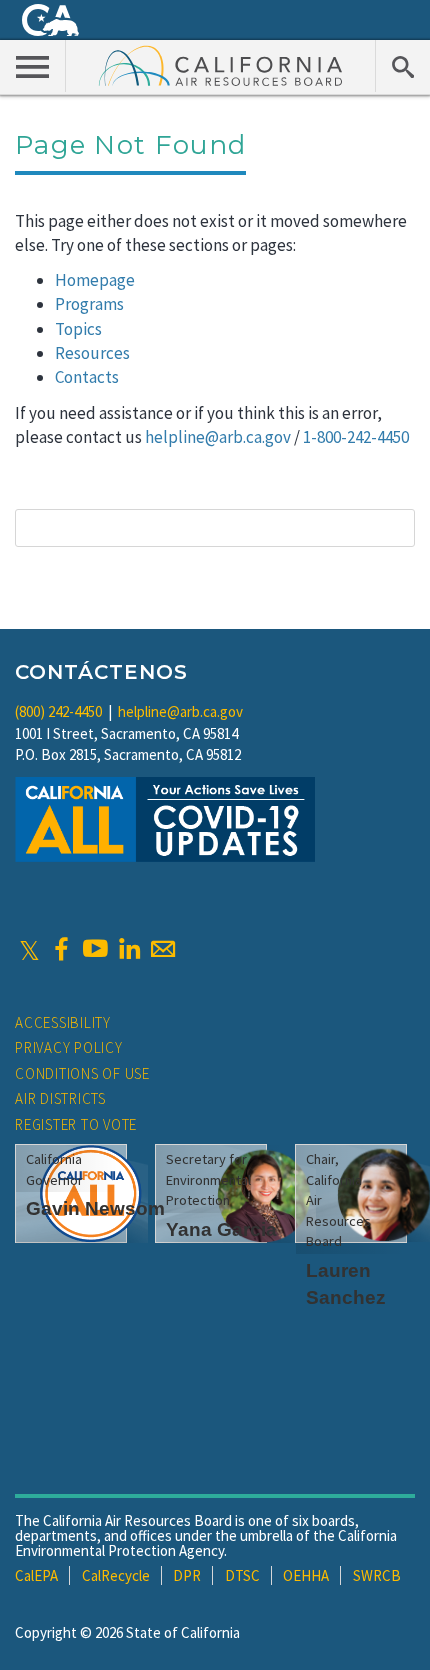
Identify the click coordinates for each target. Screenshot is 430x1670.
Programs (89, 304)
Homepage (95, 280)
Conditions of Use (82, 1073)
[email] (163, 949)
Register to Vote (76, 1124)
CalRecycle (116, 1575)
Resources (92, 353)
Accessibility (63, 1022)
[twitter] (29, 949)
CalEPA (36, 1575)
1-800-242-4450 (356, 437)
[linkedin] (129, 949)
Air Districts (60, 1098)
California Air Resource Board (221, 65)
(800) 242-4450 (58, 711)
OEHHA (306, 1575)
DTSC (242, 1575)
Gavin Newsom (95, 1208)
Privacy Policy (69, 1047)
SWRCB (377, 1575)
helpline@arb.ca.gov (218, 437)
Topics (78, 329)
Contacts (87, 377)
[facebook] (61, 949)
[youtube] (95, 949)
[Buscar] (402, 66)
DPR (187, 1575)
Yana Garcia (221, 1229)
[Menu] (33, 66)
